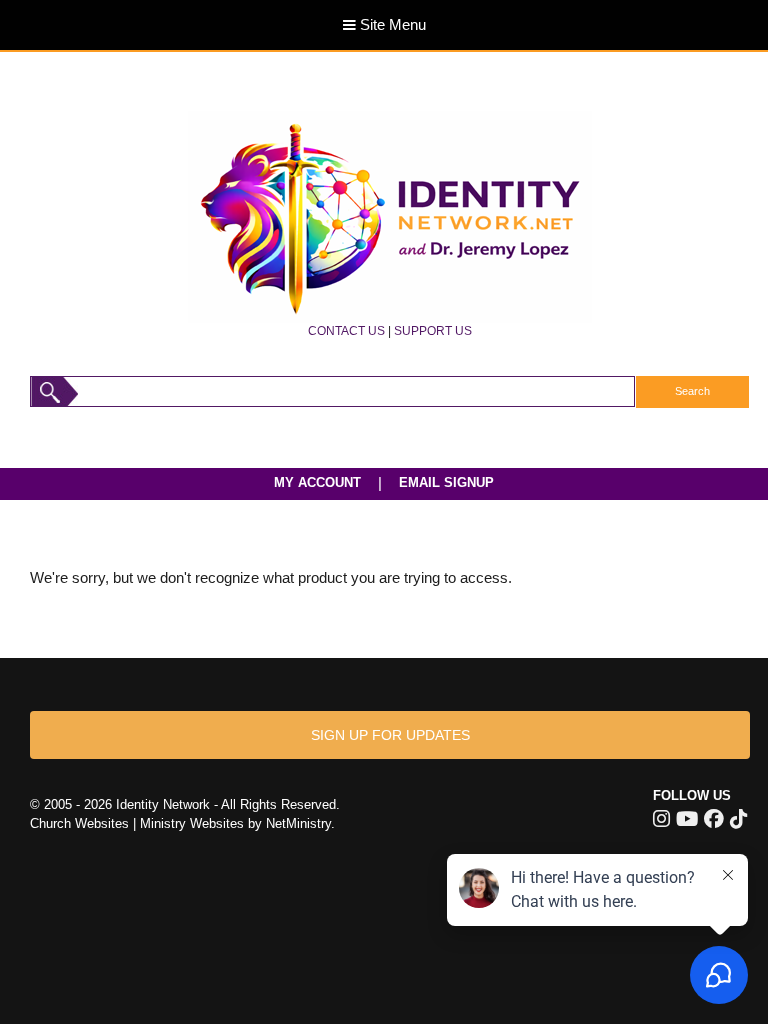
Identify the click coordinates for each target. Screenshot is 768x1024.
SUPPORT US (433, 330)
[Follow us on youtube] (687, 819)
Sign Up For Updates (390, 735)
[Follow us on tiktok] (738, 819)
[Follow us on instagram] (661, 819)
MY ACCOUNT (317, 482)
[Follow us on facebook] (714, 819)
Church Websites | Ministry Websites (139, 823)
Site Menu (391, 25)
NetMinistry (298, 823)
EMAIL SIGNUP (446, 482)
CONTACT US (346, 330)
